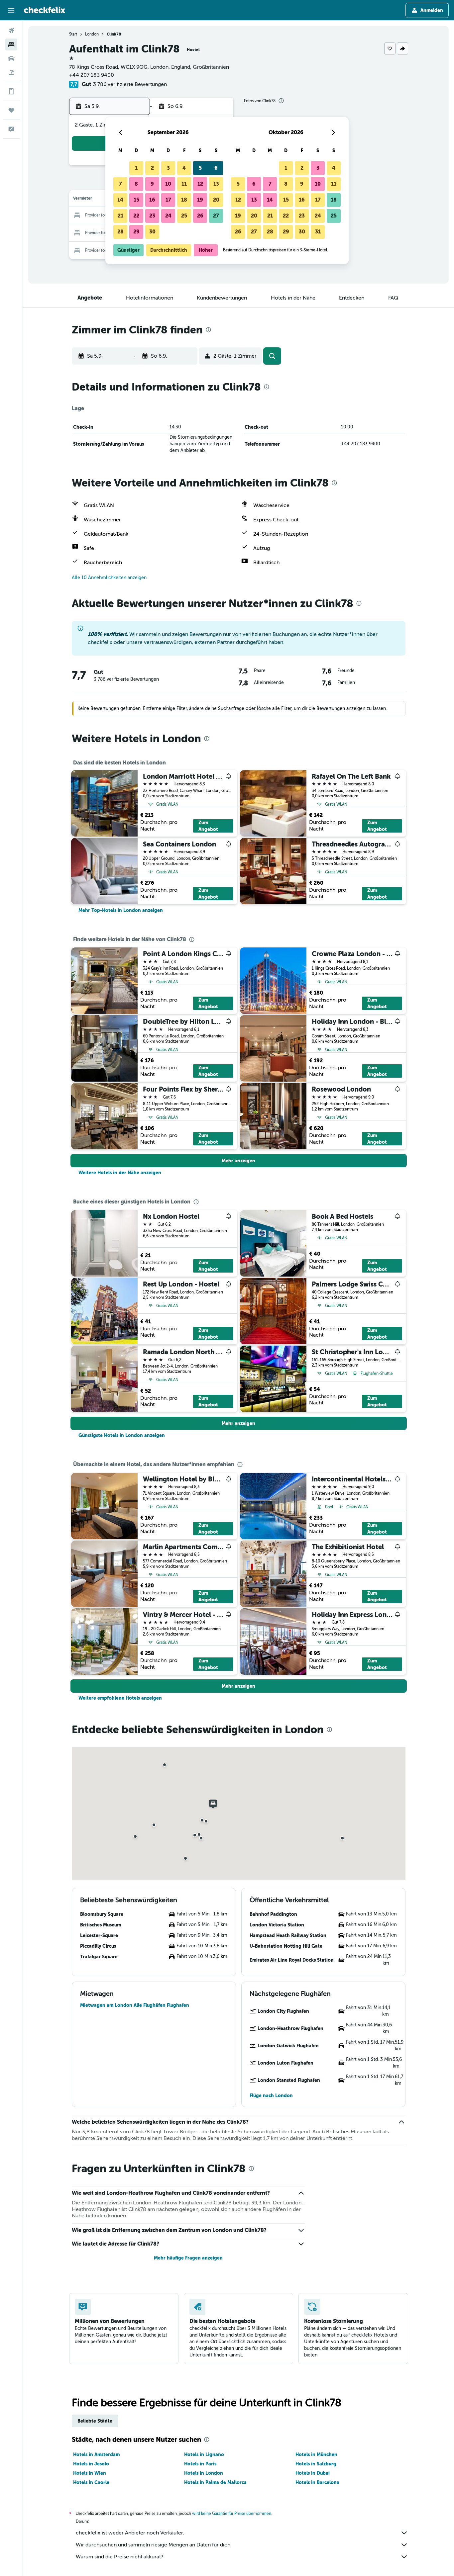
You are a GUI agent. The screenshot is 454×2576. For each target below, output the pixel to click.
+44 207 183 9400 (92, 75)
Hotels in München (316, 2454)
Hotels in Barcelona (317, 2482)
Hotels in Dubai (313, 2473)
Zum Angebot (208, 826)
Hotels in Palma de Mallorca (215, 2482)
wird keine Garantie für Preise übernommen (232, 2514)
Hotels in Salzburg (316, 2464)
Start (73, 34)
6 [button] (216, 168)
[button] (11, 10)
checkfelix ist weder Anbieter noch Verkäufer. (130, 2533)
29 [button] (136, 232)
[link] (121, 910)
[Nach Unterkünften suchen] (11, 44)
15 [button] (136, 200)
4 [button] (184, 168)
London (92, 34)
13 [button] (216, 184)
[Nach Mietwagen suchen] (11, 58)
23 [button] (152, 216)
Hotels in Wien (90, 2473)
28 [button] (120, 232)
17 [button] (168, 200)
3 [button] (168, 168)
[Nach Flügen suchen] (11, 31)
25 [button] (184, 216)
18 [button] (184, 200)
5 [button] (200, 168)
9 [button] (152, 184)
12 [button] (200, 184)
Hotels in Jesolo (91, 2464)
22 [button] (136, 216)
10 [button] (168, 184)
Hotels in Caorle (91, 2482)
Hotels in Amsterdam (96, 2454)
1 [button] (136, 168)
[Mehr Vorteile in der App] (11, 91)
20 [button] (216, 200)
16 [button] (152, 200)
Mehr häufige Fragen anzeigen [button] (188, 2258)
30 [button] (152, 232)
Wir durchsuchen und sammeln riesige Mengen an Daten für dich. (154, 2545)
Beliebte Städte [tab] (95, 2421)
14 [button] (120, 200)
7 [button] (120, 184)
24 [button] (168, 216)
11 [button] (184, 184)
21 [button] (120, 216)
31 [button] (318, 232)
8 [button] (136, 184)
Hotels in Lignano (204, 2454)
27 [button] (216, 216)
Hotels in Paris (200, 2464)
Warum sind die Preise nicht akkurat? (119, 2557)
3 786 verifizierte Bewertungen (130, 84)
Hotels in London (204, 2473)
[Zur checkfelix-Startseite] (45, 10)
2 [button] (152, 168)
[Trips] (11, 110)
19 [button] (200, 200)
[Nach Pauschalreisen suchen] (11, 72)
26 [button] (200, 216)
